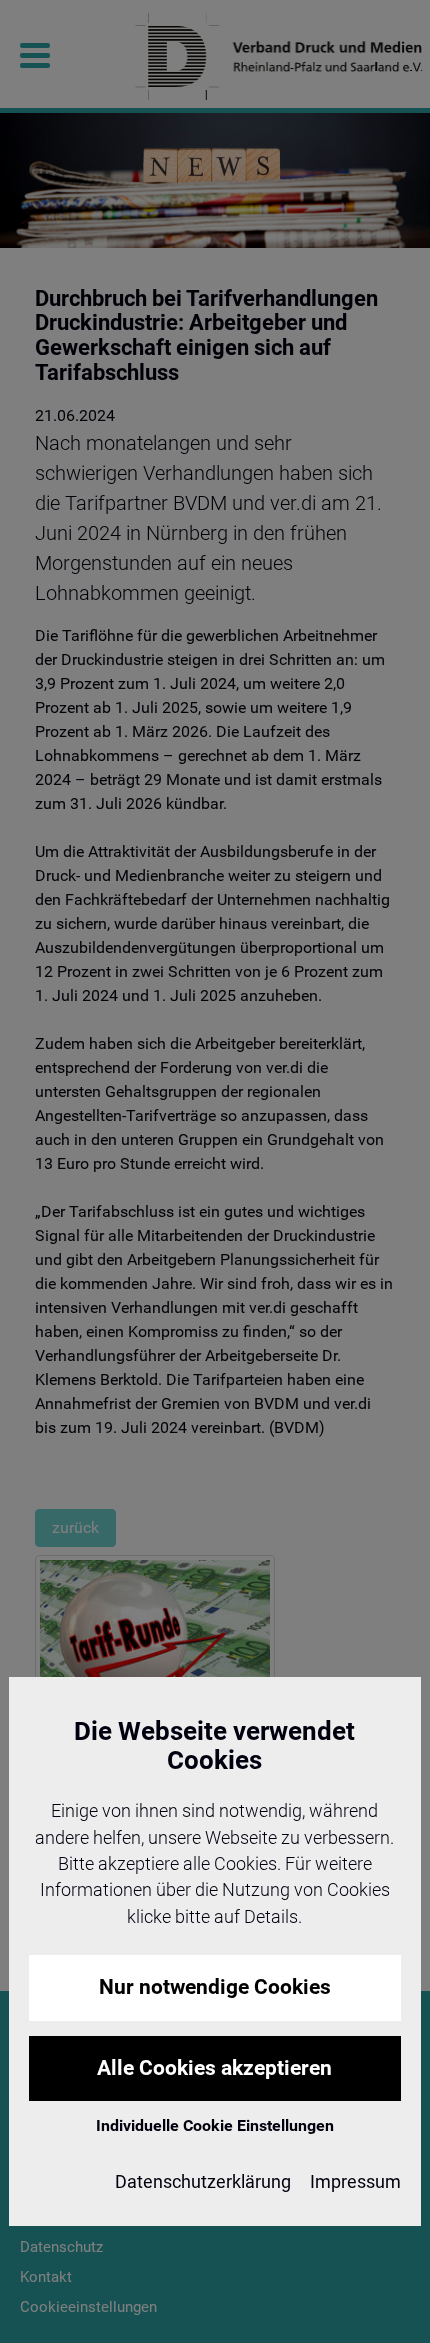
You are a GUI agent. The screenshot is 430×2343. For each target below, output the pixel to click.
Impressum (355, 2182)
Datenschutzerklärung (203, 2182)
